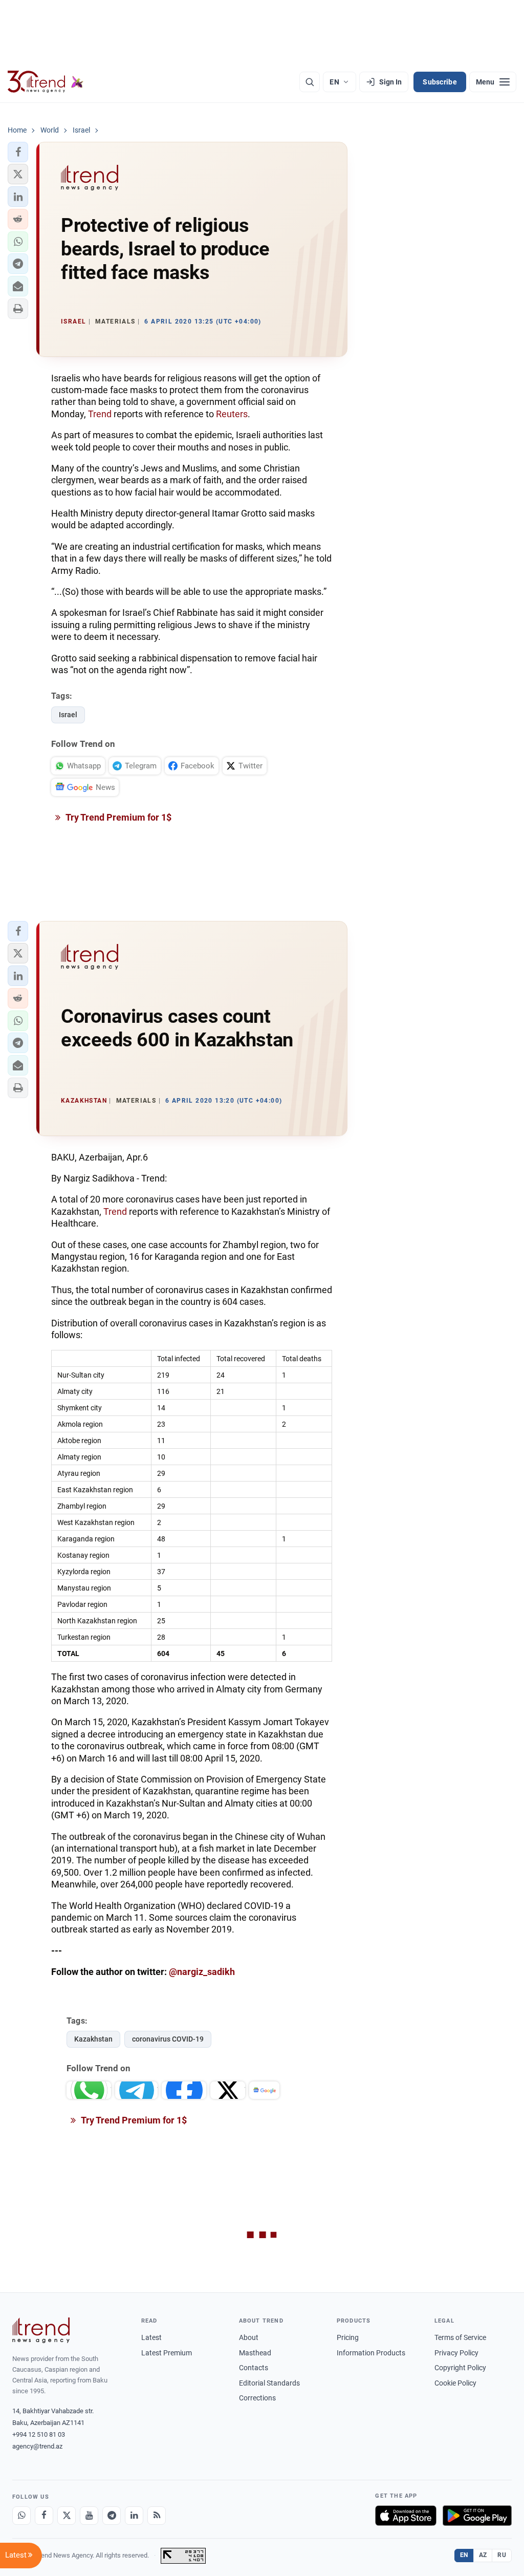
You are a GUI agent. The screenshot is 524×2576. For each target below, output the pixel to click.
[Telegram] (112, 2516)
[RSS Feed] (157, 2516)
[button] (18, 152)
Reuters (232, 414)
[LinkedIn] (134, 2516)
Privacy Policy (456, 2353)
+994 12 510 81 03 (39, 2434)
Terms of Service (460, 2337)
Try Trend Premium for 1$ (118, 817)
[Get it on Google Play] (477, 2516)
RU (502, 2555)
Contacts (254, 2368)
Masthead (255, 2353)
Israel (68, 715)
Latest (151, 2337)
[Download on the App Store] (406, 2516)
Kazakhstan (93, 2039)
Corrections (257, 2398)
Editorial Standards (269, 2383)
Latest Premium (167, 2353)
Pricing (348, 2337)
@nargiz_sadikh (202, 1972)
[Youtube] (89, 2516)
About (249, 2337)
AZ (483, 2555)
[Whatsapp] (21, 2516)
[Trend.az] (46, 82)
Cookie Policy (455, 2383)
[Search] (310, 82)
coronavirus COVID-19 (168, 2039)
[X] (67, 2516)
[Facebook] (44, 2516)
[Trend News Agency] (41, 2330)
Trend (100, 414)
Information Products (371, 2353)
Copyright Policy (460, 2368)
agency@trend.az (37, 2446)
